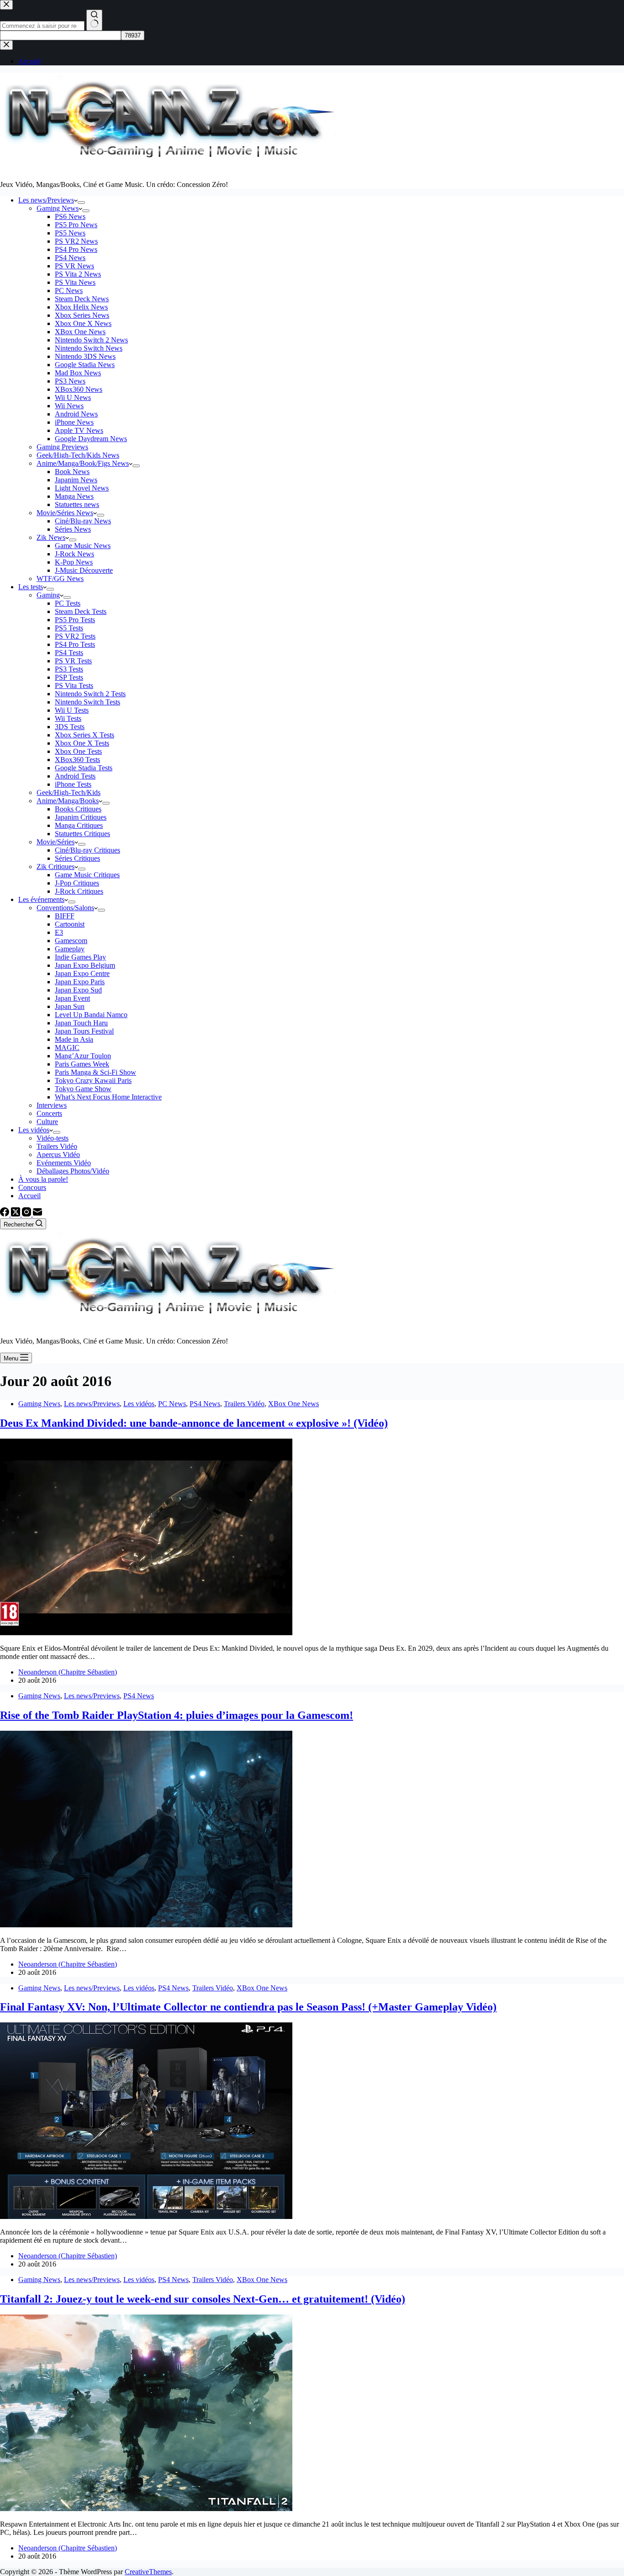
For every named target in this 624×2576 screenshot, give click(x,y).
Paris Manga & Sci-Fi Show (95, 1072)
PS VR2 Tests (75, 636)
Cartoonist (70, 924)
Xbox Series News (82, 315)
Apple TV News (79, 430)
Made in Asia (74, 1039)
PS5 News (70, 233)
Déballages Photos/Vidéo (73, 1171)
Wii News (69, 406)
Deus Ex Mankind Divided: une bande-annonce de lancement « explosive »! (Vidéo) (194, 1423)
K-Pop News (74, 562)
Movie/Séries (56, 842)
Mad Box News (78, 373)
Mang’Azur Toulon (83, 1056)
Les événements (41, 899)
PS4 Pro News (76, 249)
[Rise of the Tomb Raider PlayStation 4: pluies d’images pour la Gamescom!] (146, 1925)
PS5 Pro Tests (75, 620)
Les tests (31, 587)
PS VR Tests (73, 661)
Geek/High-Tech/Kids (69, 792)
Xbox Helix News (81, 307)
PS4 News (70, 258)
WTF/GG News (60, 579)
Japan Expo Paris (80, 982)
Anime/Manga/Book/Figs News (83, 463)
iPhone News (74, 422)
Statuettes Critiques (82, 834)
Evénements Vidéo (64, 1163)
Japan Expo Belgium (85, 965)
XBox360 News (79, 389)
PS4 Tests (69, 653)
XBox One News (80, 332)
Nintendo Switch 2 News (91, 340)
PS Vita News (75, 282)
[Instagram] (27, 1214)
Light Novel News (82, 488)
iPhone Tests (73, 784)
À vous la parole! (43, 1179)
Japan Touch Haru (81, 1023)
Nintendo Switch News (89, 348)
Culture (47, 1122)
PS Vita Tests (74, 685)
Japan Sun (70, 1006)
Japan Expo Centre (82, 973)
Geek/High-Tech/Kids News (78, 455)
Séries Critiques (77, 858)
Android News (76, 414)
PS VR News (74, 266)
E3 (59, 932)
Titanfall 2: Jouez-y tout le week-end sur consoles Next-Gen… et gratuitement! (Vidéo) (203, 2299)
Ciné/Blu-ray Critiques (87, 850)
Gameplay (70, 949)
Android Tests (75, 776)
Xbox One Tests (78, 751)
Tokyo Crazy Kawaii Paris (93, 1080)
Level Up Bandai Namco (91, 1015)
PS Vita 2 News (78, 274)
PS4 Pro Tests (75, 644)
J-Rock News (74, 554)
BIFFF (65, 916)
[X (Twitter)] (16, 1214)
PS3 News (70, 381)
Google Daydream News (91, 439)
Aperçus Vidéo (58, 1155)
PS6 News (70, 216)
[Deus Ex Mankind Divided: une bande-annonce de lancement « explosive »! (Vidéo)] (146, 1633)
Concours (32, 1187)
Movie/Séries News (65, 513)
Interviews (52, 1105)
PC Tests (68, 603)
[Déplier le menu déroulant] (81, 203)
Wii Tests (68, 718)
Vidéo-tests (53, 1138)
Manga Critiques (79, 825)
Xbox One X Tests (82, 743)
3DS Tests (70, 727)
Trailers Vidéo (57, 1146)
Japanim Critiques (81, 817)
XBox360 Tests (77, 760)
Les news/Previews (46, 200)
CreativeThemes (148, 2572)
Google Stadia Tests (84, 768)
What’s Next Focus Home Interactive (108, 1097)
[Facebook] (5, 1214)
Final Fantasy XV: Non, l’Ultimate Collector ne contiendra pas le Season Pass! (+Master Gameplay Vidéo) (248, 2007)
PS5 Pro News (76, 225)
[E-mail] (37, 1214)
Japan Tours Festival (84, 1031)
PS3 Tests (69, 669)
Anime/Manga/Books (68, 801)
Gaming (48, 595)
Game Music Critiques (87, 875)
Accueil (29, 1196)
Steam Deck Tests (81, 611)
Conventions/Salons (65, 908)
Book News (72, 472)
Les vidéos (34, 1130)
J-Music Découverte (84, 570)
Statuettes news (77, 504)
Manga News (74, 496)
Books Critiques (78, 809)
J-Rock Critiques (79, 891)
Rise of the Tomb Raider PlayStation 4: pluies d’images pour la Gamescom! (177, 1715)
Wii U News (73, 397)
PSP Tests (69, 677)
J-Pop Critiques (77, 883)
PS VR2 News (76, 241)
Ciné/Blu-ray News (83, 521)
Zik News (51, 537)
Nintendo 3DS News (85, 356)
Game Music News (83, 546)
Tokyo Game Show (83, 1089)
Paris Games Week (82, 1064)
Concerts (49, 1113)
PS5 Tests (69, 628)
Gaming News (58, 208)
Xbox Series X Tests (85, 735)
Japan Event (72, 998)
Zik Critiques (56, 867)
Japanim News (76, 480)
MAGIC (67, 1048)
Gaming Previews (62, 447)
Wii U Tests (72, 710)
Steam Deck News (82, 299)
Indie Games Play (80, 957)
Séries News (73, 529)
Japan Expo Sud (78, 990)
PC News (69, 291)
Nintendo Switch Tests (87, 702)
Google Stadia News (85, 365)
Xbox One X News (83, 323)
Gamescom (71, 941)
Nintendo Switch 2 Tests (90, 694)
